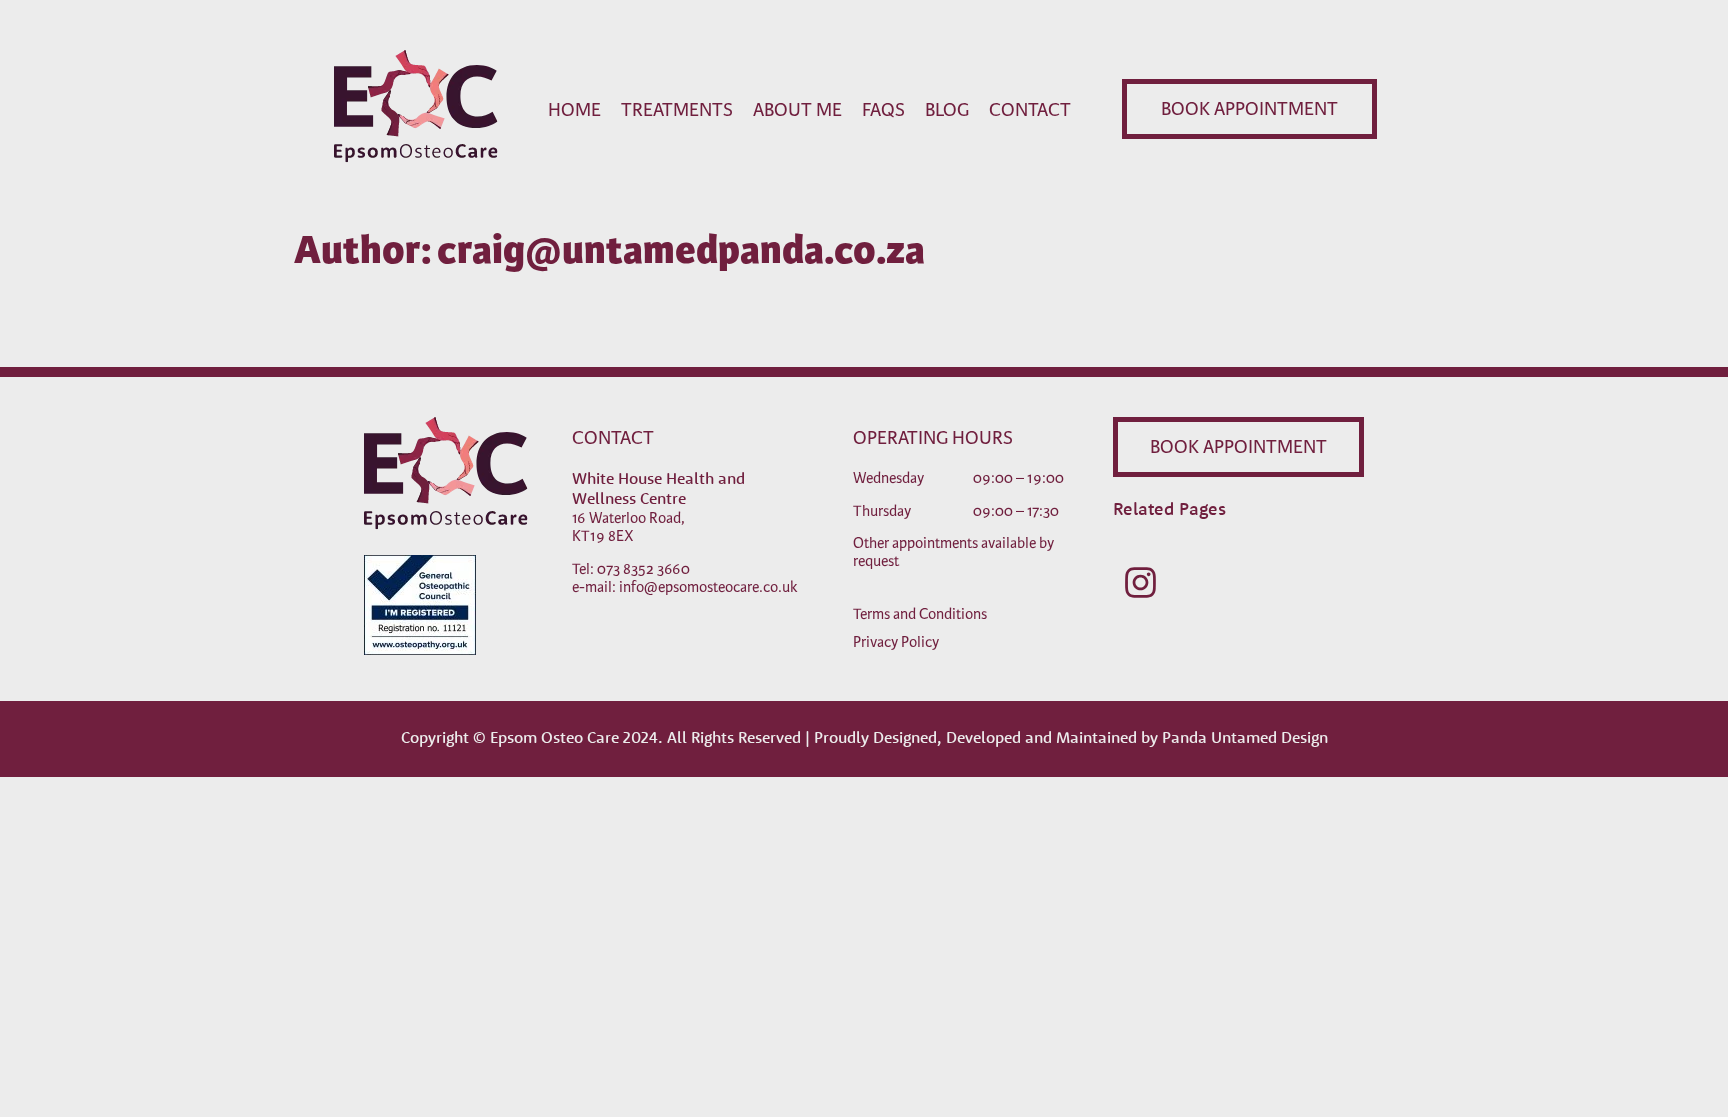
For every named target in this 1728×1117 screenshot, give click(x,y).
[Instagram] (1140, 582)
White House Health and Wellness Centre (658, 488)
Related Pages (1169, 508)
